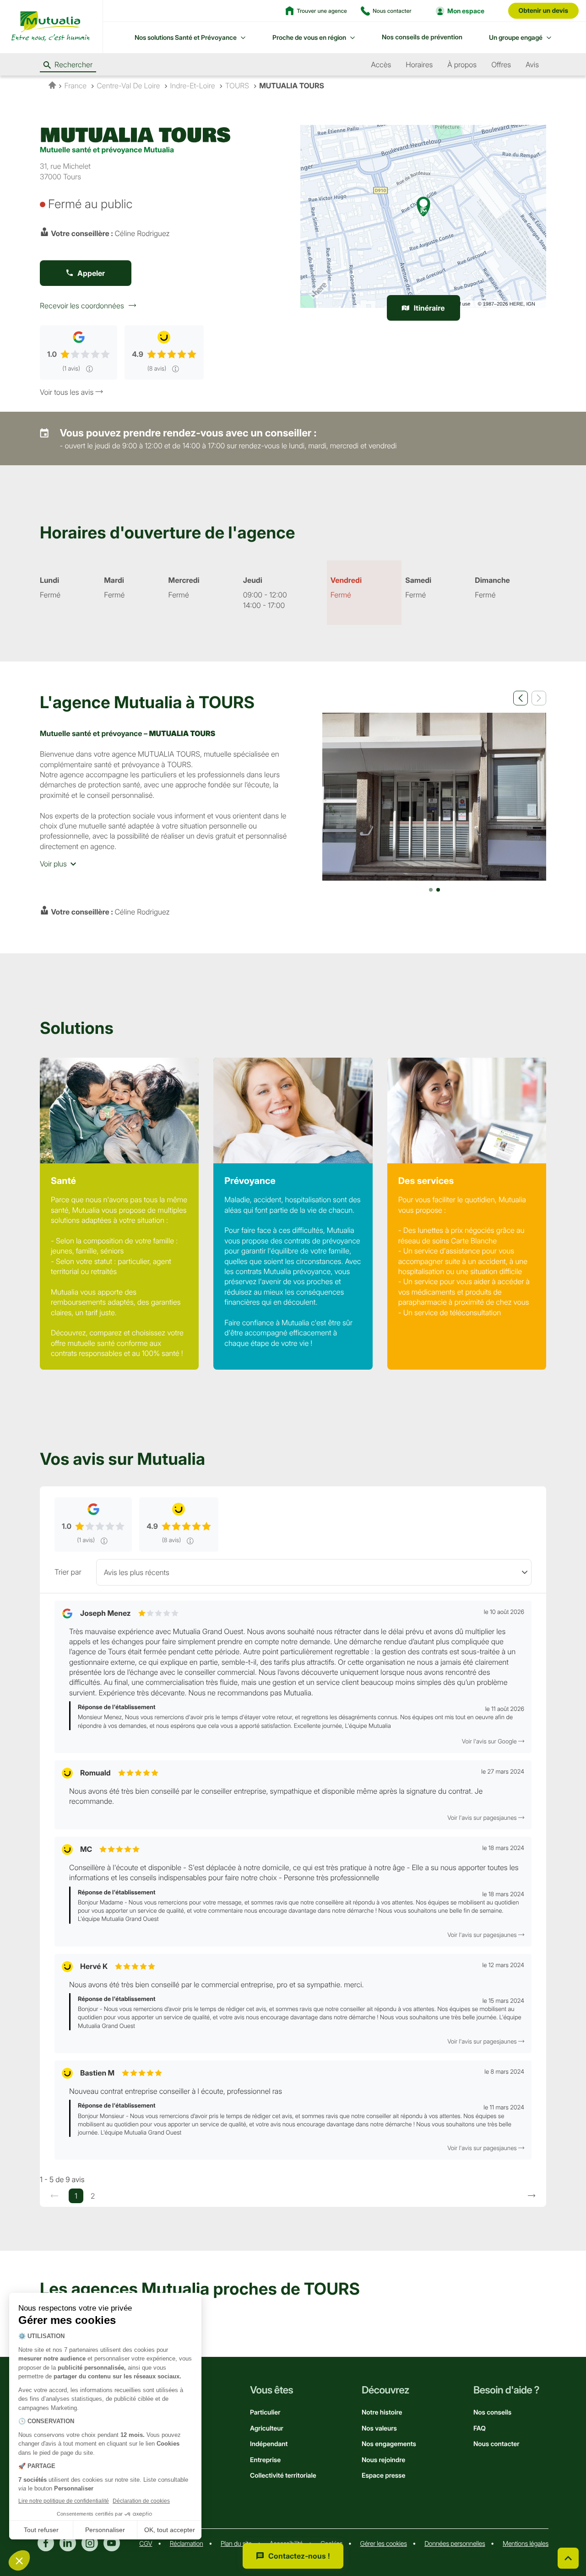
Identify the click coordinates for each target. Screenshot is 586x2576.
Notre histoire (382, 2412)
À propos (462, 65)
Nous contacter (496, 2444)
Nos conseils (492, 2412)
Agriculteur (267, 2428)
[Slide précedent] (521, 698)
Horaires (419, 65)
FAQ (480, 2428)
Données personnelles (455, 2544)
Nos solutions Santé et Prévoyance (186, 37)
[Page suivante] (532, 2196)
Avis (532, 65)
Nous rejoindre (383, 2460)
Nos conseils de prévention (422, 37)
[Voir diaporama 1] (431, 890)
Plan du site (236, 2544)
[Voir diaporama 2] (438, 890)
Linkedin (68, 2543)
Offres (501, 65)
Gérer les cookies (384, 2544)
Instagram (90, 2543)
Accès (381, 65)
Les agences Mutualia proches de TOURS (200, 2289)
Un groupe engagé (516, 37)
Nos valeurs (379, 2428)
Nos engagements (389, 2444)
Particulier (265, 2412)
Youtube (112, 2543)
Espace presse (383, 2476)
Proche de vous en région (309, 37)
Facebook (46, 2543)
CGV (146, 2544)
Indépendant (269, 2444)
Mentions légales (526, 2544)
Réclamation (187, 2544)
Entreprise (265, 2460)
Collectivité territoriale (283, 2476)
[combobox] (314, 1572)
